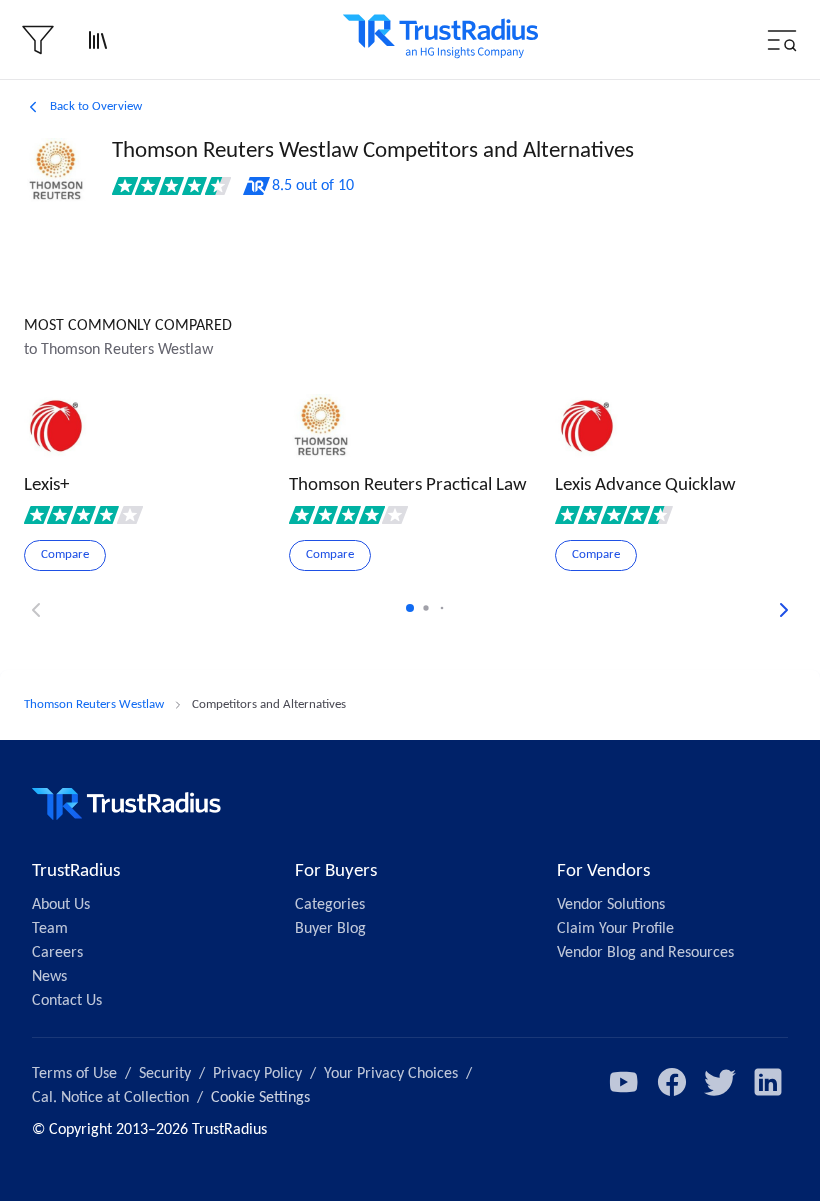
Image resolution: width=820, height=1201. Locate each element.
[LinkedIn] (768, 1082)
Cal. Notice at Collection (110, 1098)
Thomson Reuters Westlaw (94, 704)
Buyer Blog (330, 929)
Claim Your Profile (615, 929)
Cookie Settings (260, 1098)
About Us (61, 905)
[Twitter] (720, 1082)
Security (165, 1074)
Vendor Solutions (611, 905)
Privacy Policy (257, 1074)
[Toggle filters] (38, 40)
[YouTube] (624, 1082)
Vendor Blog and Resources (645, 953)
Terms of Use (74, 1074)
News (49, 977)
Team (50, 929)
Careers (57, 953)
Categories (330, 905)
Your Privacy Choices (391, 1074)
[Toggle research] (98, 40)
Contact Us (67, 1001)
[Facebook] (672, 1082)
